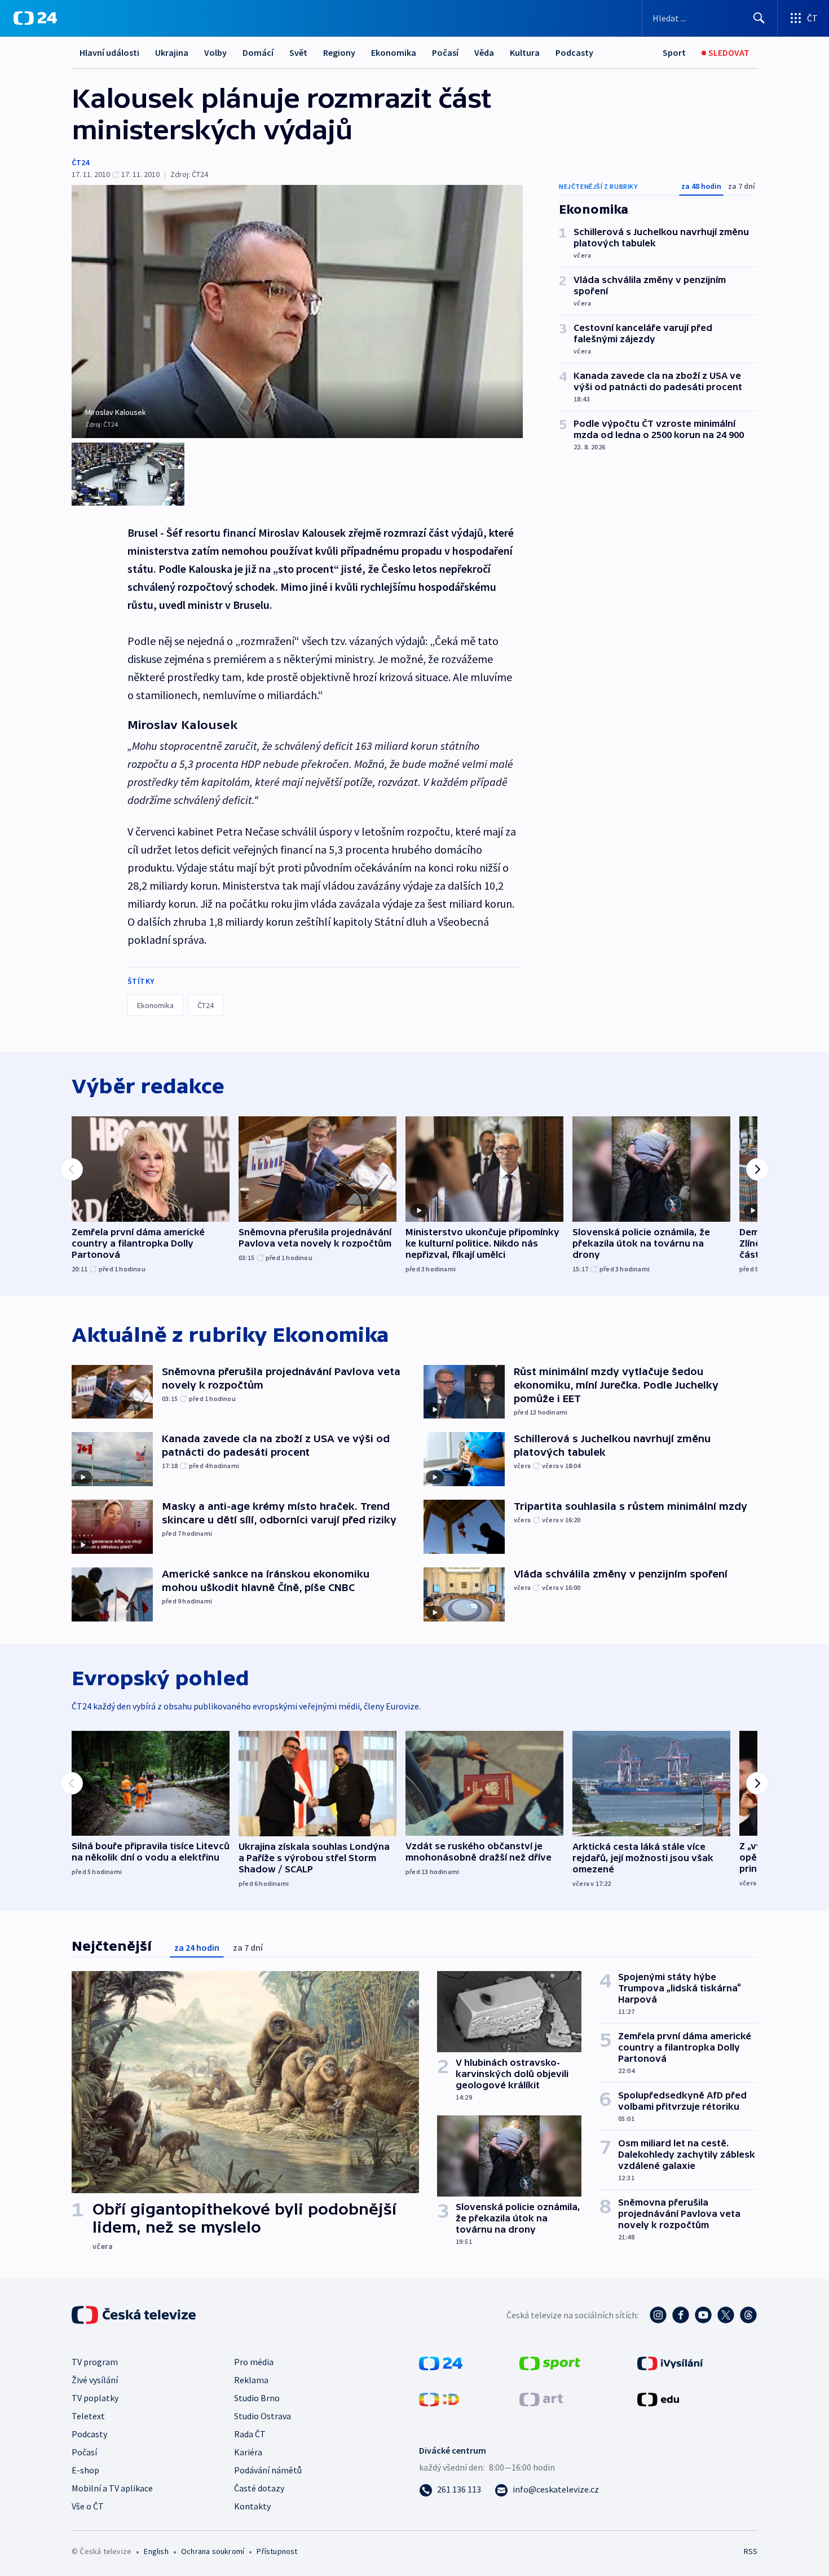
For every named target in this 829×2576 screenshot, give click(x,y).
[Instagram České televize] (658, 2315)
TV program (95, 2362)
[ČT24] (35, 18)
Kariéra (248, 2452)
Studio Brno (257, 2398)
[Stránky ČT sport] (550, 2362)
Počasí (445, 52)
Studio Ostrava (263, 2416)
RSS (751, 2551)
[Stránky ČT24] (441, 2362)
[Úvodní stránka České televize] (135, 2315)
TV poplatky (95, 2398)
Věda (484, 52)
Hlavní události (109, 52)
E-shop (85, 2470)
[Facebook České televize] (681, 2315)
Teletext (88, 2416)
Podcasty (574, 52)
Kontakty (252, 2506)
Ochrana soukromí (213, 2551)
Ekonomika (394, 52)
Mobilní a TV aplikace (112, 2488)
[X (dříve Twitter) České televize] (726, 2315)
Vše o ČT (88, 2506)
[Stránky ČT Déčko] (439, 2398)
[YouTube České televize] (703, 2315)
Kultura (525, 52)
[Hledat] (759, 18)
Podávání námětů (268, 2470)
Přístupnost (277, 2551)
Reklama (251, 2380)
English (156, 2551)
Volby (215, 52)
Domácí (258, 52)
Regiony (339, 52)
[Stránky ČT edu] (658, 2398)
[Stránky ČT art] (541, 2398)
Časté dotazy (259, 2488)
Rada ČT (250, 2434)
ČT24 (80, 162)
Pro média (254, 2362)
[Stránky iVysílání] (670, 2362)
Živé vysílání (95, 2380)
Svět (298, 52)
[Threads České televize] (748, 2315)
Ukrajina (172, 52)
